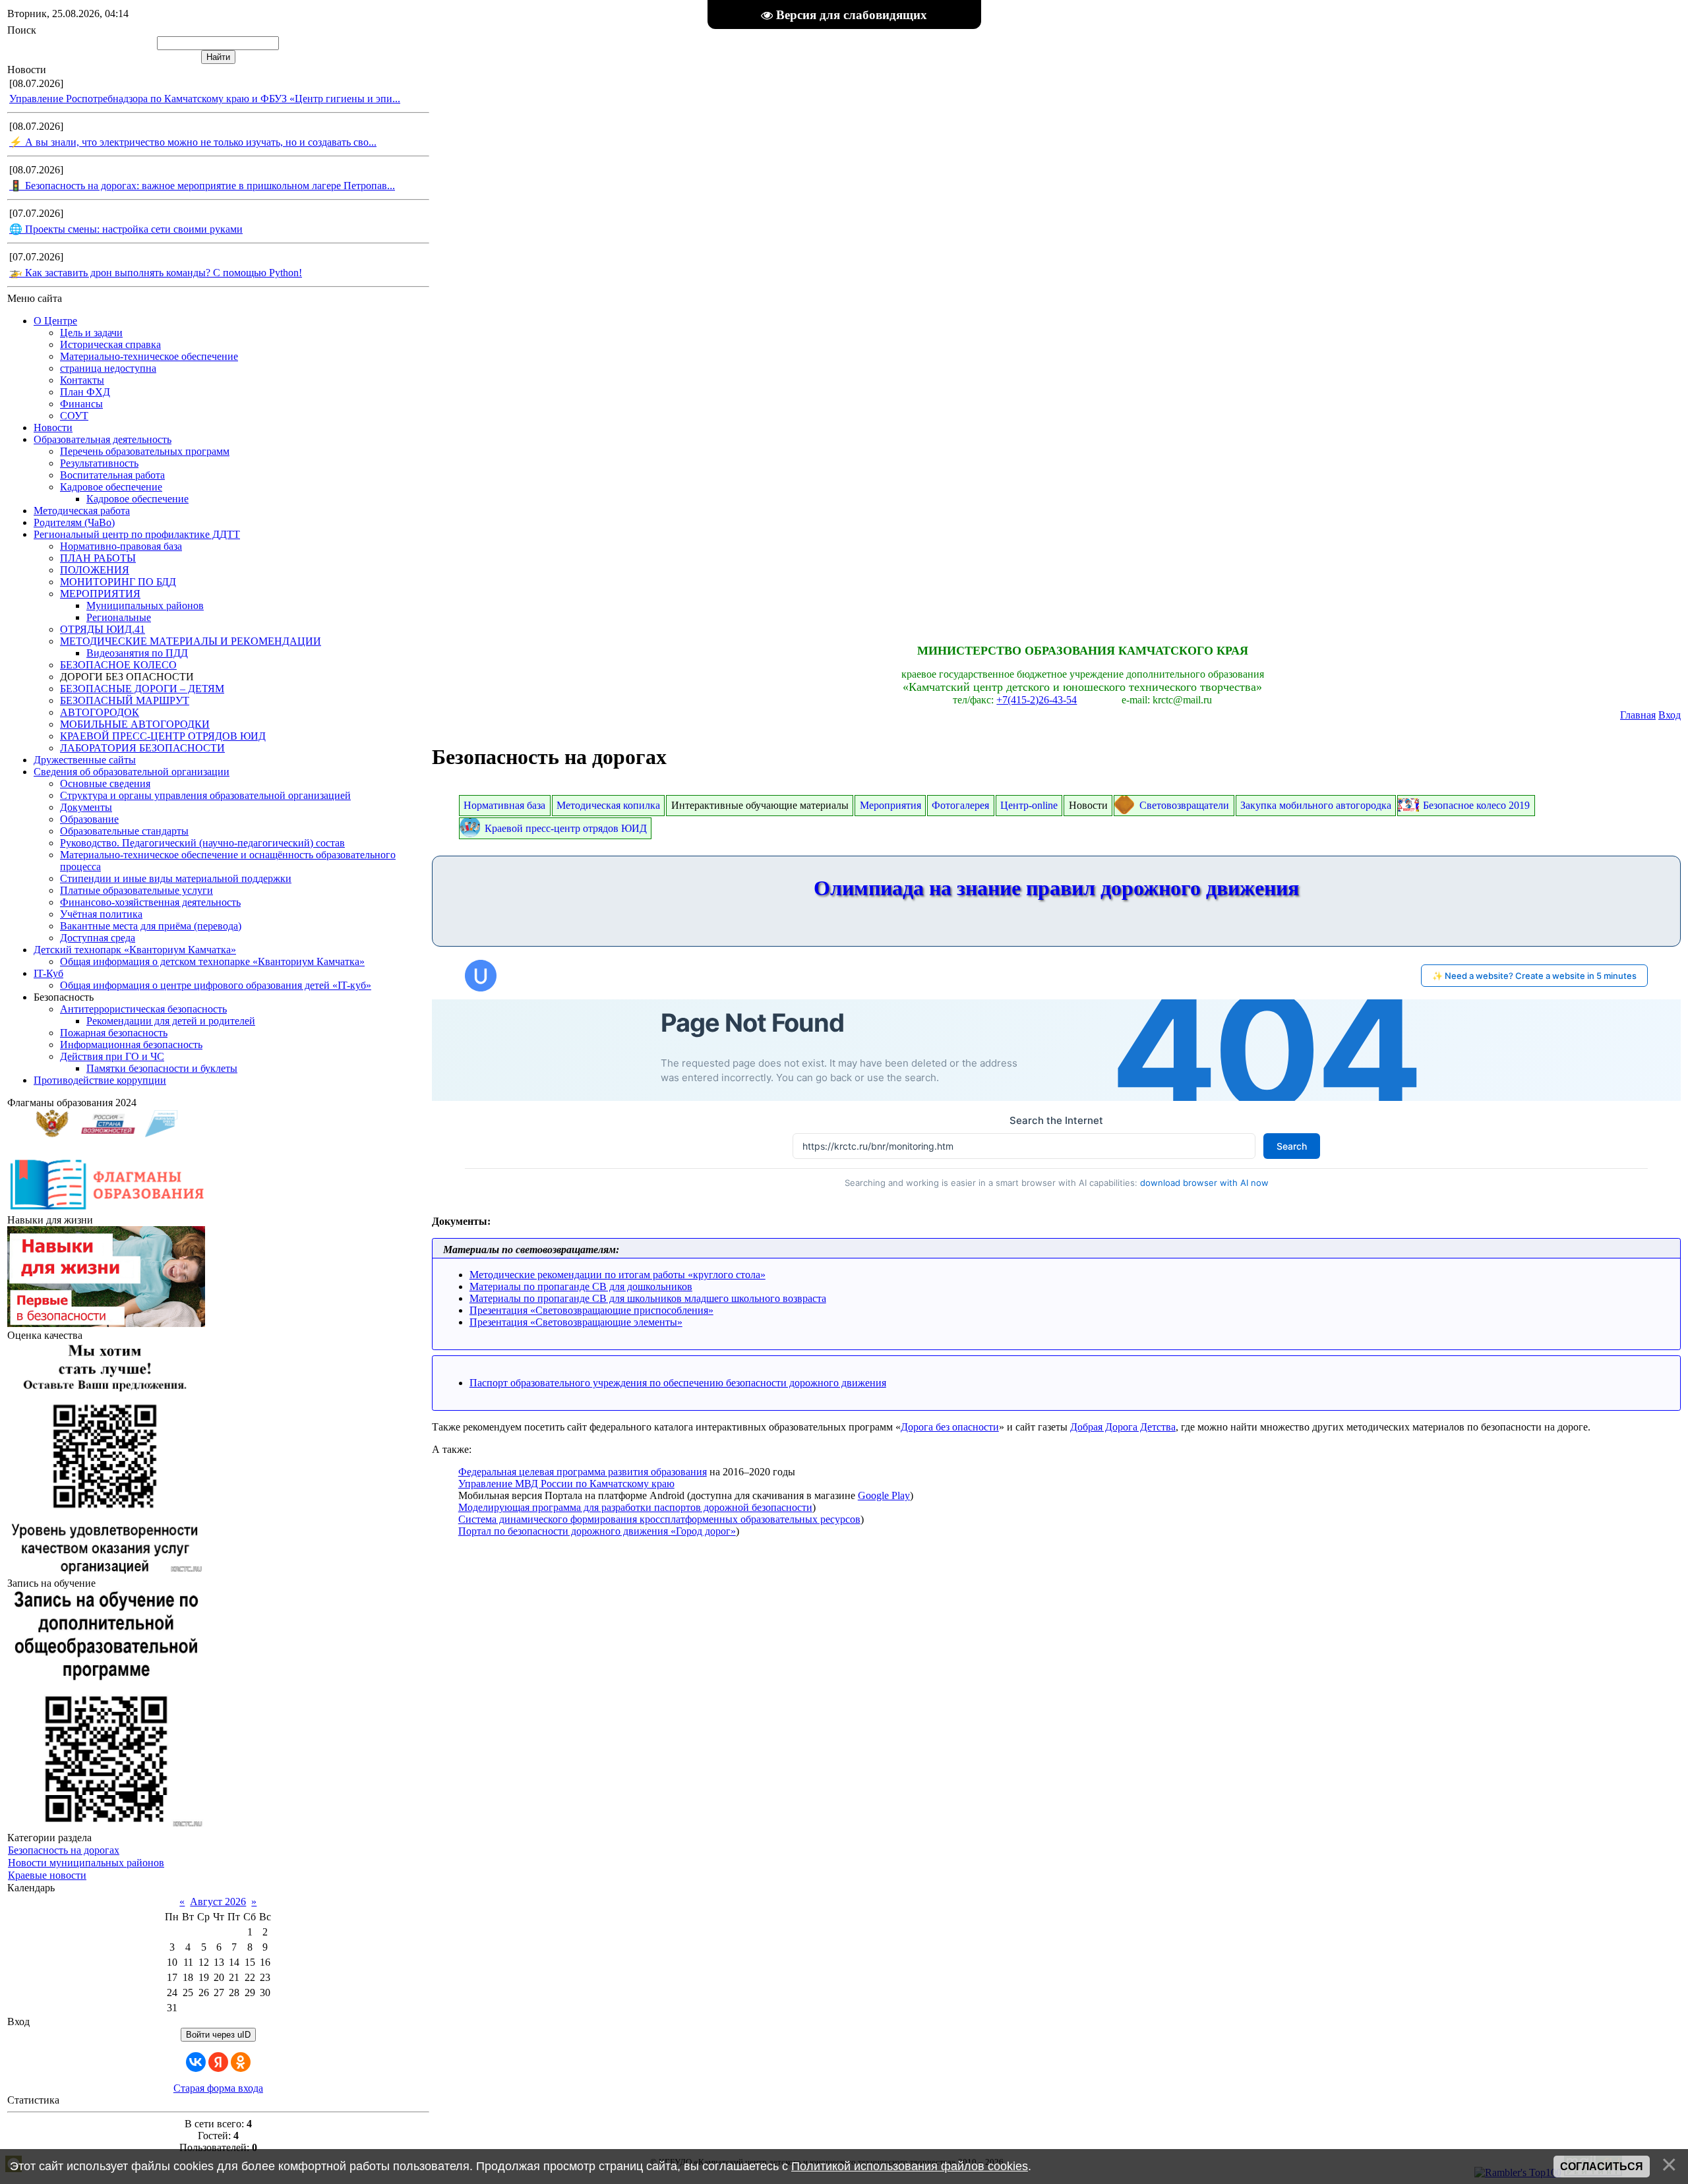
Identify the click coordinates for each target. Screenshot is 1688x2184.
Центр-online (1029, 805)
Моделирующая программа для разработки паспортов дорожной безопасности (635, 1507)
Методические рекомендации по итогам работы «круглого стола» (618, 1275)
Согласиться (1602, 2167)
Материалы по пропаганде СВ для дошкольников (581, 1286)
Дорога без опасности (950, 1427)
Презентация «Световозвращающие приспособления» (591, 1310)
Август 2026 (218, 1902)
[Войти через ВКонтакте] (196, 2062)
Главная (1638, 715)
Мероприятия (890, 805)
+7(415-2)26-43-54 (1037, 700)
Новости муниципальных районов (86, 1863)
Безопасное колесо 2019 (1476, 805)
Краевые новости (47, 1875)
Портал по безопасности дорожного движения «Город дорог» (597, 1531)
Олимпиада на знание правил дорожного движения (1056, 888)
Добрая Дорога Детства (1123, 1427)
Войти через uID (218, 2035)
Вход (1670, 715)
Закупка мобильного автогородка (1316, 805)
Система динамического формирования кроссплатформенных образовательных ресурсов (659, 1519)
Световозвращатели (1184, 805)
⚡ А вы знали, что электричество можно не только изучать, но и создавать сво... (193, 142)
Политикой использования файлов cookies (910, 2166)
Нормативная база (504, 805)
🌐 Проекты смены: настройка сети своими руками (126, 229)
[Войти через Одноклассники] (241, 2062)
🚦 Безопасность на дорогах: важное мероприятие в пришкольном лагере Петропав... (202, 186)
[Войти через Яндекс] (218, 2062)
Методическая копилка (608, 805)
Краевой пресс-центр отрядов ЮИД (566, 828)
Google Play (884, 1495)
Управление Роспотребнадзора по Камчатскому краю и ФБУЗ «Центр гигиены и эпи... (205, 99)
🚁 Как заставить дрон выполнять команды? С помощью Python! (156, 273)
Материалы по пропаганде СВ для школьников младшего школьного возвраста (648, 1298)
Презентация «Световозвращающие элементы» (576, 1322)
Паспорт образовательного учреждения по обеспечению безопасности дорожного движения (678, 1383)
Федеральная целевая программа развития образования (583, 1472)
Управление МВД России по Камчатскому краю (566, 1484)
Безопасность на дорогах (64, 1850)
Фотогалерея (960, 805)
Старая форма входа (218, 2088)
